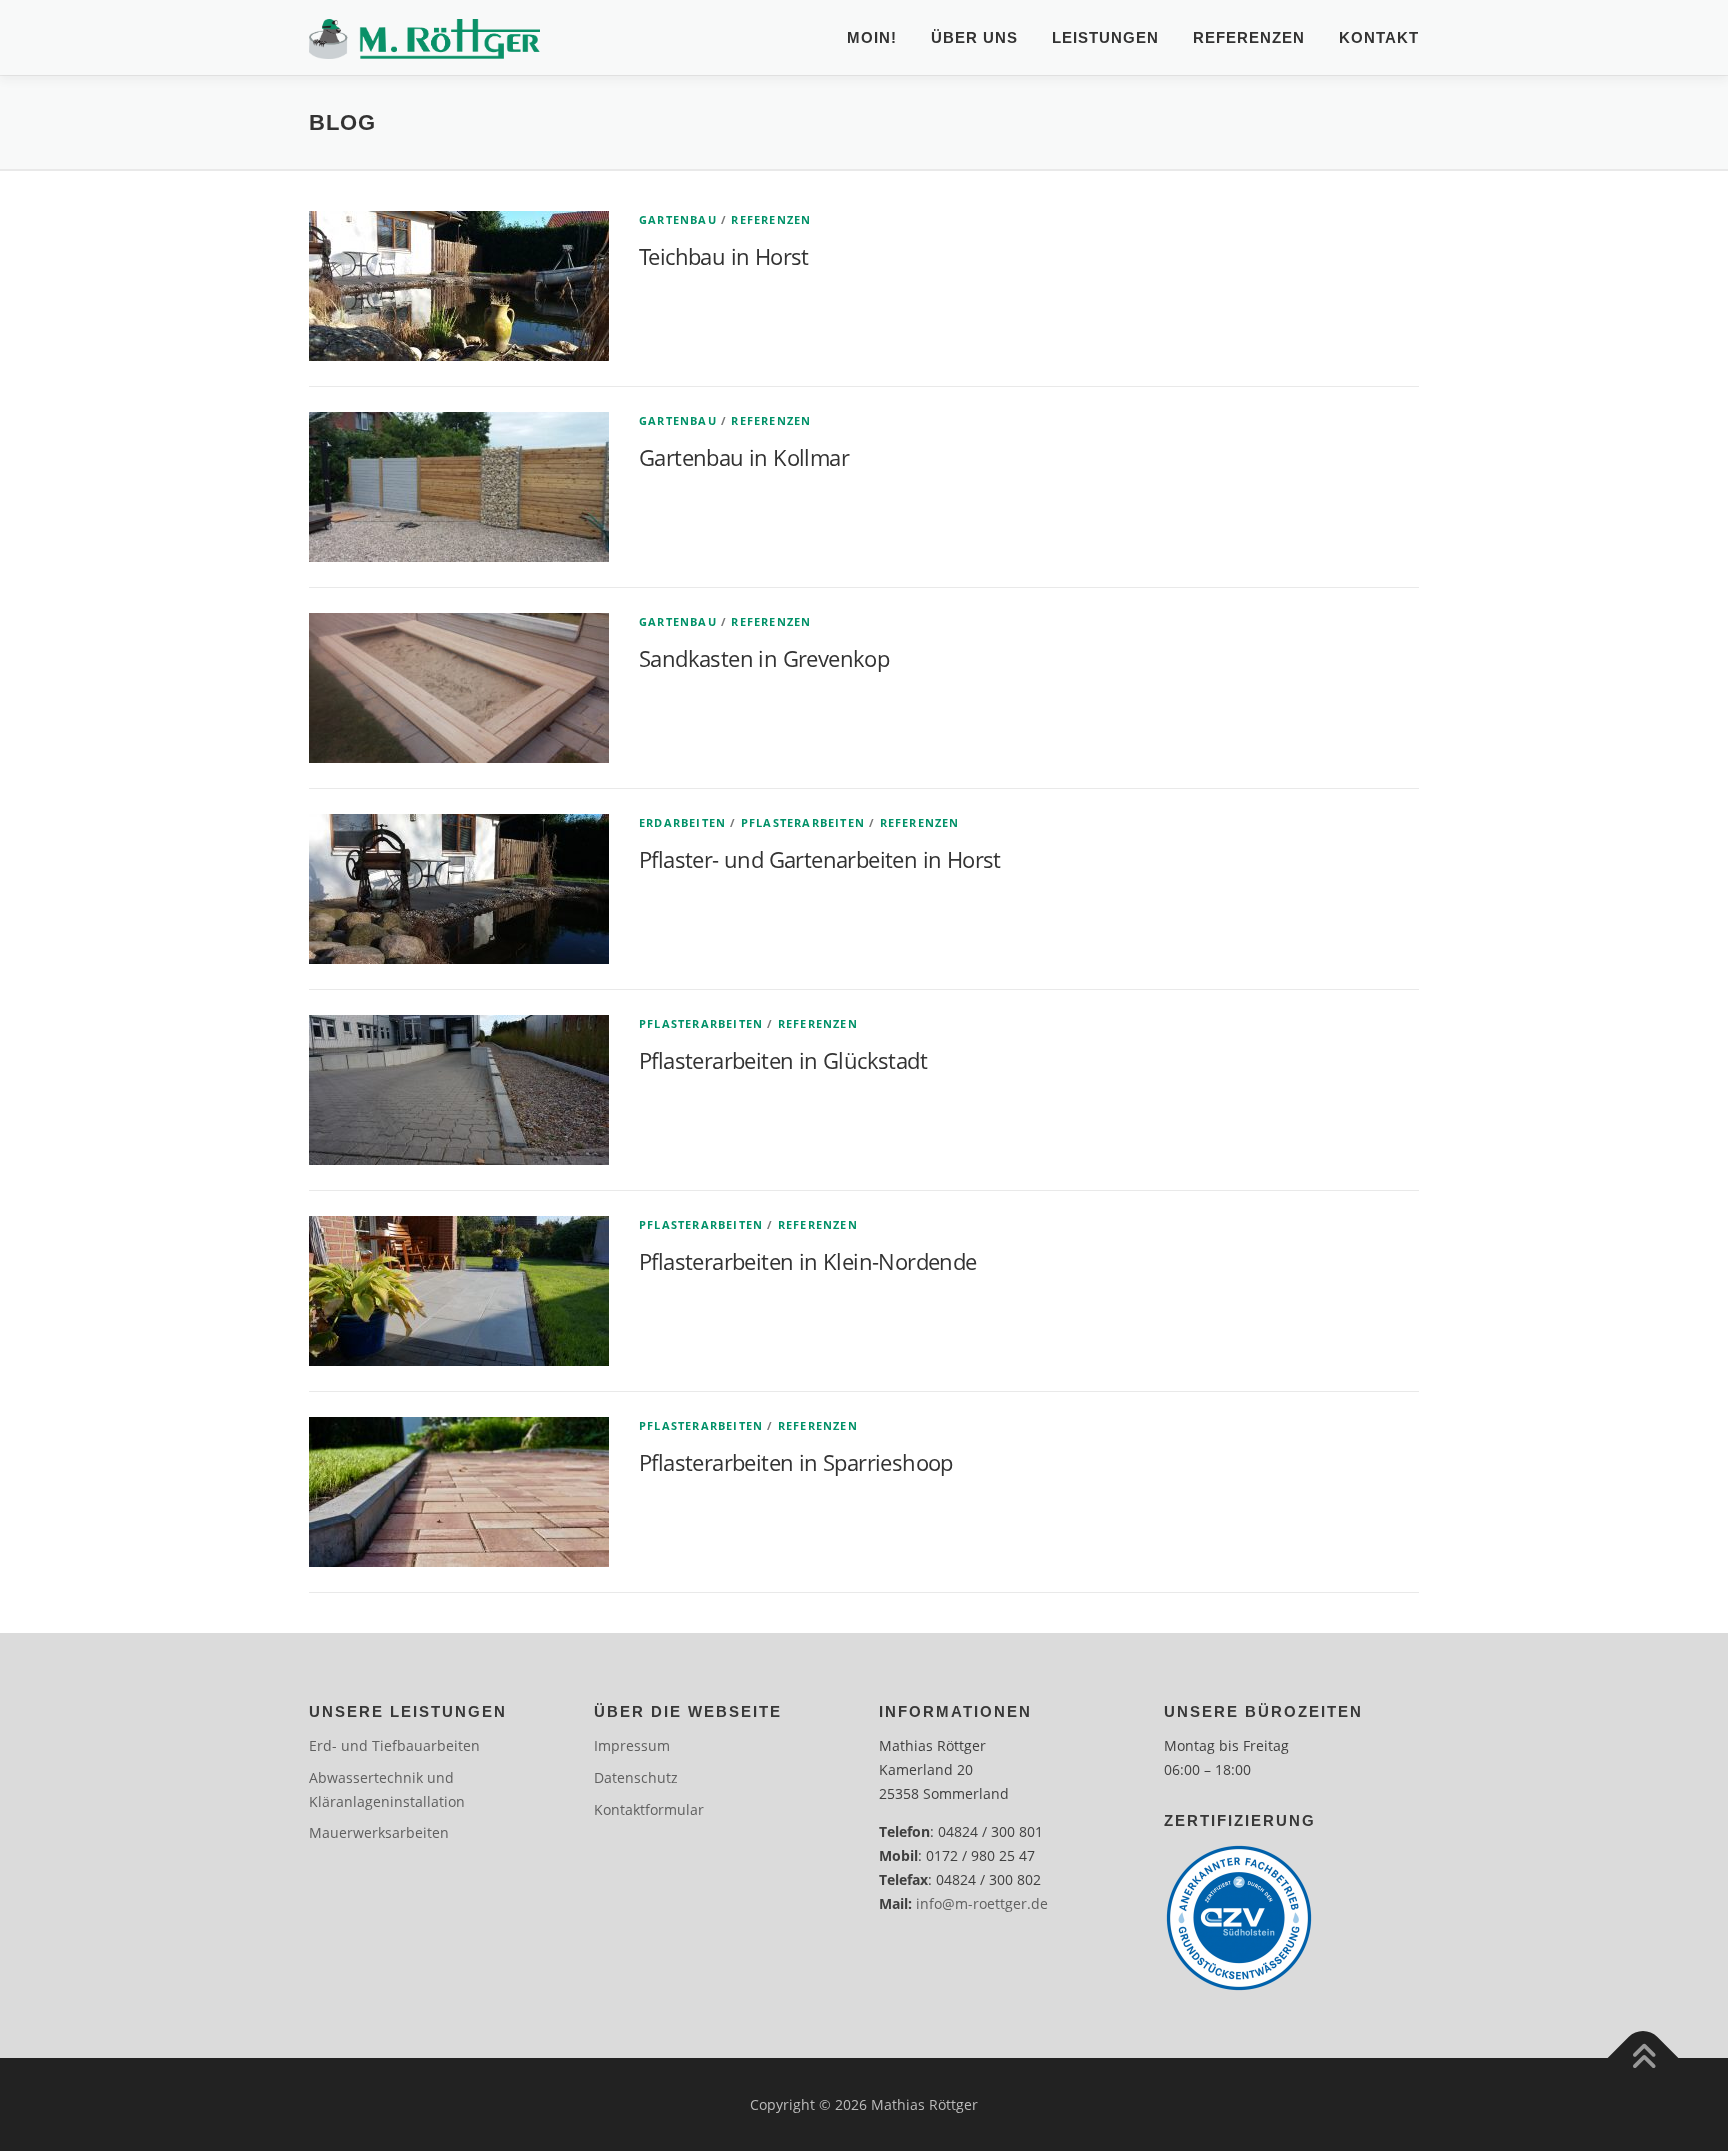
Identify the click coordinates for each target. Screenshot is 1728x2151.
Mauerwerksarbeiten (379, 1832)
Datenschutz (636, 1777)
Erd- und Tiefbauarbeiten (394, 1745)
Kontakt (1379, 37)
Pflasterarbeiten (803, 822)
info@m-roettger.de (982, 1903)
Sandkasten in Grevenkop (764, 658)
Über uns (974, 37)
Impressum (632, 1745)
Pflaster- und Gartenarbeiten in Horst (820, 859)
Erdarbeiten (682, 822)
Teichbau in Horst (724, 256)
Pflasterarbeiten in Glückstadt (783, 1060)
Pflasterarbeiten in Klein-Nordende (808, 1261)
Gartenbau (678, 219)
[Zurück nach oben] (1643, 2057)
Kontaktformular (649, 1809)
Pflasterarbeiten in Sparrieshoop (796, 1462)
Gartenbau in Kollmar (744, 457)
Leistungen (1105, 37)
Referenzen (1249, 37)
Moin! (872, 37)
